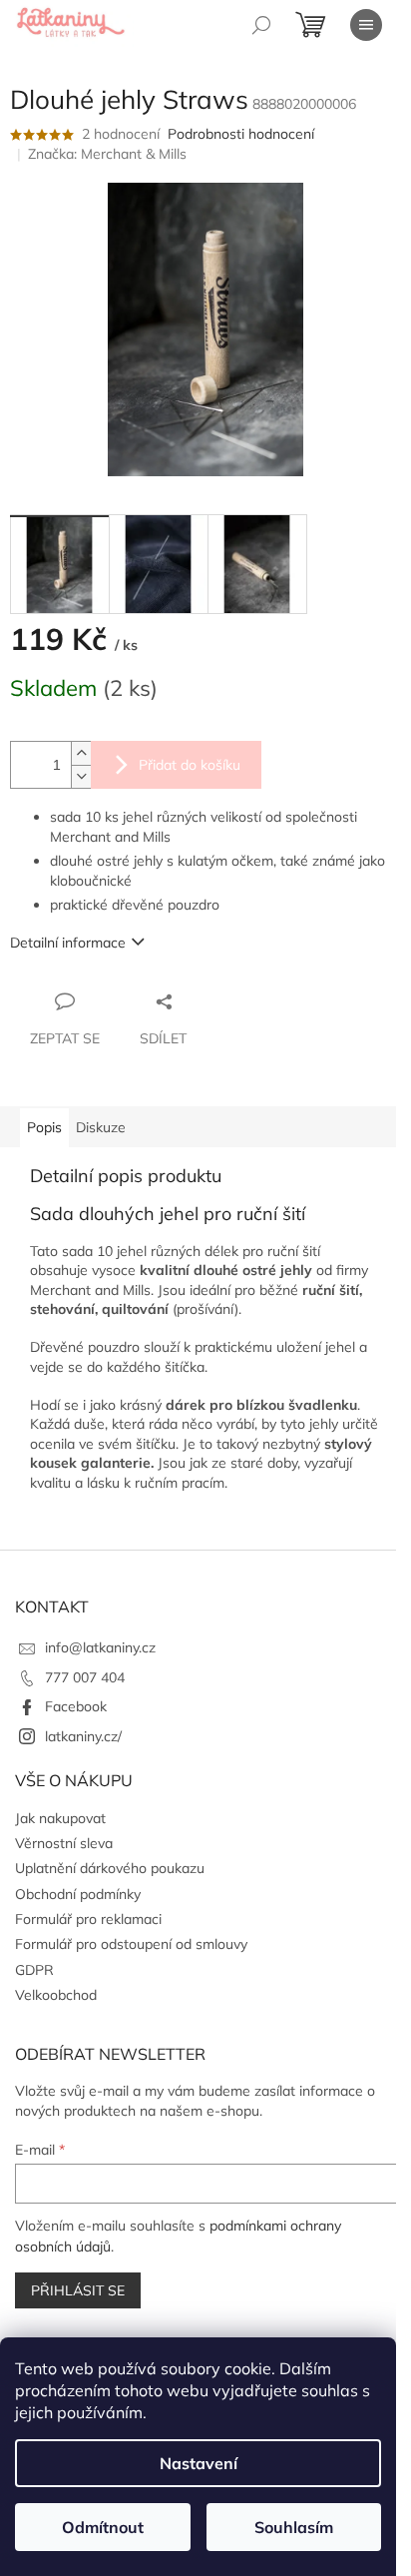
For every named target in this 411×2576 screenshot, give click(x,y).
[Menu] (366, 25)
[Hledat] (261, 25)
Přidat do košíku (190, 765)
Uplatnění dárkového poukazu (110, 1868)
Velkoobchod (56, 1995)
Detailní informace (68, 943)
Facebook (76, 1706)
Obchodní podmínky (78, 1894)
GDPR (34, 1970)
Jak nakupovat (60, 1818)
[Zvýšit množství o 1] (81, 753)
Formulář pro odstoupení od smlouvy (131, 1944)
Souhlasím (294, 2527)
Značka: (107, 154)
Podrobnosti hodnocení (241, 134)
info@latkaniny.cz (100, 1647)
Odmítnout (103, 2527)
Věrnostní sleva (64, 1843)
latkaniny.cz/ (83, 1736)
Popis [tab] (44, 1127)
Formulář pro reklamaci (88, 1919)
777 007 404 (85, 1677)
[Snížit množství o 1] (81, 776)
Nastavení (199, 2463)
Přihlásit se (78, 2290)
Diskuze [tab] (101, 1127)
